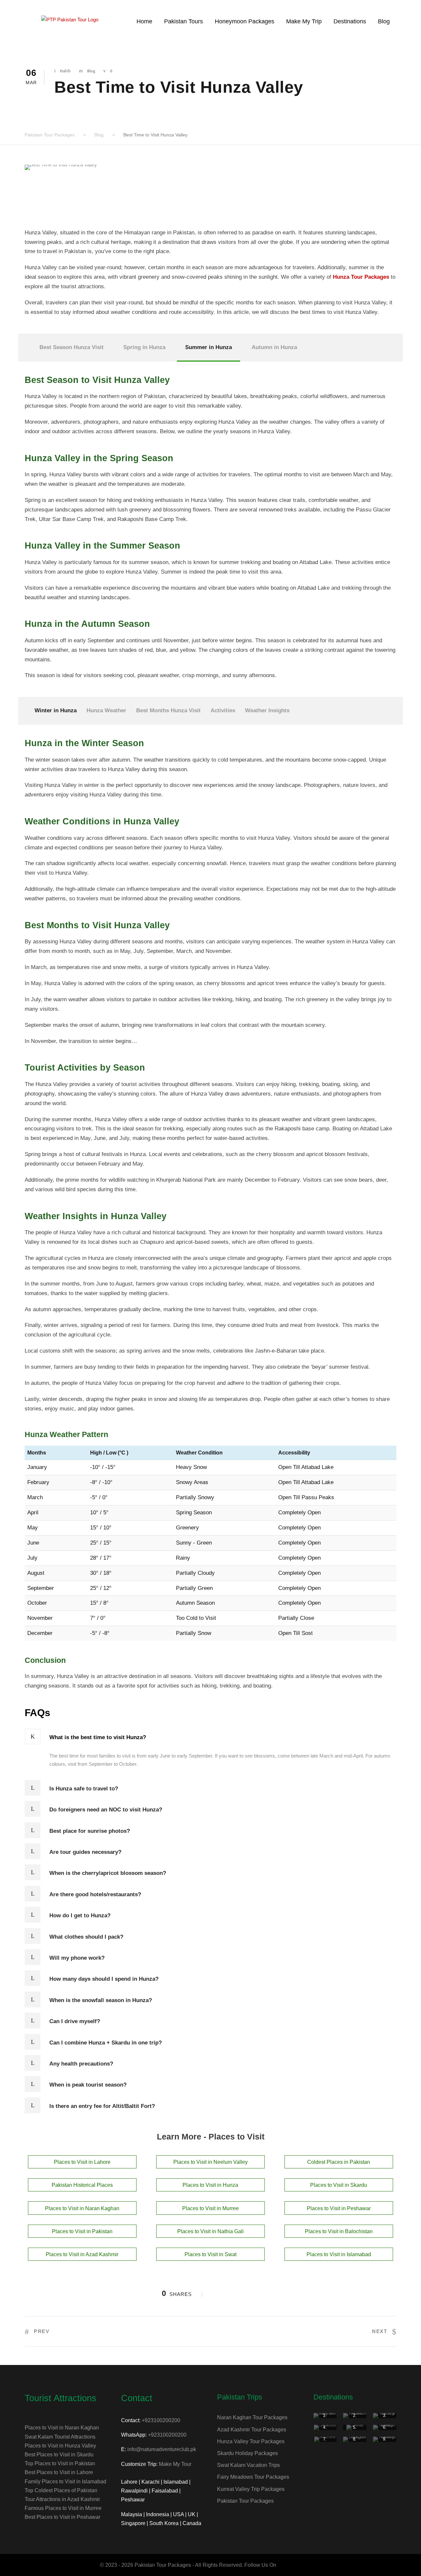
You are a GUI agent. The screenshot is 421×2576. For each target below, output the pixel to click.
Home (144, 21)
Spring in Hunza (144, 347)
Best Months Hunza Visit (168, 710)
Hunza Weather (106, 710)
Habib (65, 71)
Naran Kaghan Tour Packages (252, 2417)
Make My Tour (175, 2464)
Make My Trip (304, 21)
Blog (384, 21)
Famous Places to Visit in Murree (63, 2508)
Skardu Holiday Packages (248, 2453)
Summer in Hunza (209, 347)
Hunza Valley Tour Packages (251, 2441)
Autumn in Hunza (274, 347)
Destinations (350, 21)
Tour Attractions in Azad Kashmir (62, 2499)
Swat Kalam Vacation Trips (248, 2465)
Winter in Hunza (56, 710)
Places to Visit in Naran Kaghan (62, 2428)
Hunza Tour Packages (361, 277)
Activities (223, 710)
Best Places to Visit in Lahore (59, 2472)
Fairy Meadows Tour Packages (253, 2477)
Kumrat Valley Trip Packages (251, 2489)
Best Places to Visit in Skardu (59, 2455)
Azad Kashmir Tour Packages (252, 2430)
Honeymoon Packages (245, 21)
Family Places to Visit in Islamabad (65, 2481)
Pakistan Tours (184, 21)
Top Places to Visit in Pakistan (60, 2463)
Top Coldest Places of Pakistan (61, 2490)
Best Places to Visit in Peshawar (62, 2517)
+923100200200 (161, 2420)
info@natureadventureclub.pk (162, 2449)
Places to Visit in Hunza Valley (60, 2446)
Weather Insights (267, 710)
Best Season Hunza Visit (72, 347)
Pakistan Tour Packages (245, 2501)
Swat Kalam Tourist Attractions (60, 2437)
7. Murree (325, 2442)
